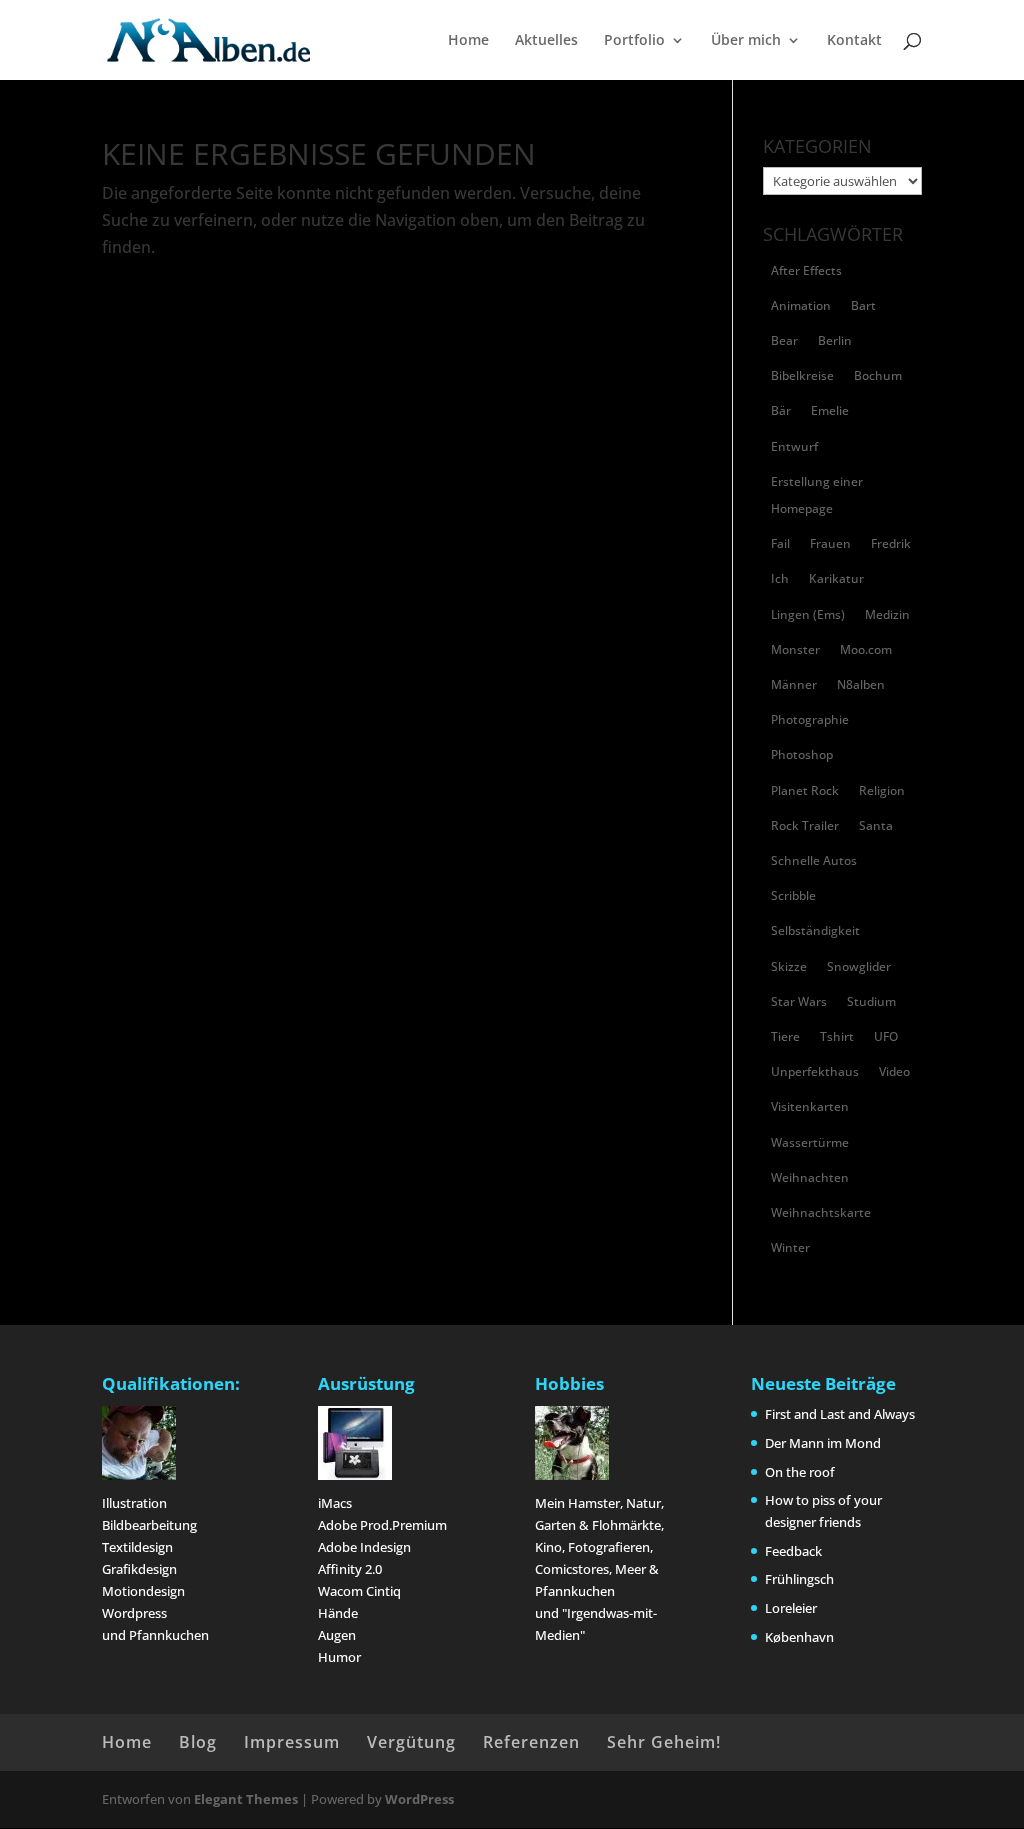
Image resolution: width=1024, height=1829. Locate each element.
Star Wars (799, 1001)
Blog (198, 1742)
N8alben (861, 684)
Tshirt (837, 1036)
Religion (882, 790)
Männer (794, 684)
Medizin (887, 614)
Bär (781, 410)
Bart (863, 305)
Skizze (789, 966)
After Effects (806, 270)
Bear (784, 340)
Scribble (793, 895)
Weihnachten (810, 1177)
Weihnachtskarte (821, 1212)
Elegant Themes (246, 1799)
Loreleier (791, 1608)
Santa (876, 825)
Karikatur (836, 578)
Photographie (810, 719)
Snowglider (859, 966)
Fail (780, 543)
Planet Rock (805, 790)
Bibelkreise (802, 375)
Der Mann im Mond (823, 1443)
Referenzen (531, 1742)
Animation (801, 305)
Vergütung (411, 1742)
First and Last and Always (840, 1414)
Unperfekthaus (815, 1071)
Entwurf (794, 446)
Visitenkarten (810, 1106)
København (799, 1637)
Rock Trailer (805, 825)
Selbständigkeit (815, 930)
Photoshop (802, 754)
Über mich (746, 41)
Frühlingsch (799, 1579)
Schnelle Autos (814, 860)
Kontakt (854, 41)
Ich (780, 578)
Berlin (835, 340)
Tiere (785, 1036)
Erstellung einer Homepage (817, 495)
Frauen (830, 543)
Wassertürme (810, 1142)
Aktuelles (546, 41)
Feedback (793, 1551)
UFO (886, 1036)
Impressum (292, 1742)
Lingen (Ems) (808, 614)
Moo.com (866, 649)
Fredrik (891, 543)
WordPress (419, 1799)
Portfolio (634, 41)
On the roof (800, 1472)
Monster (795, 649)
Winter (790, 1247)
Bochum (878, 375)
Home (468, 41)
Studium (871, 1001)
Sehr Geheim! (664, 1742)
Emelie (830, 410)
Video (894, 1071)
